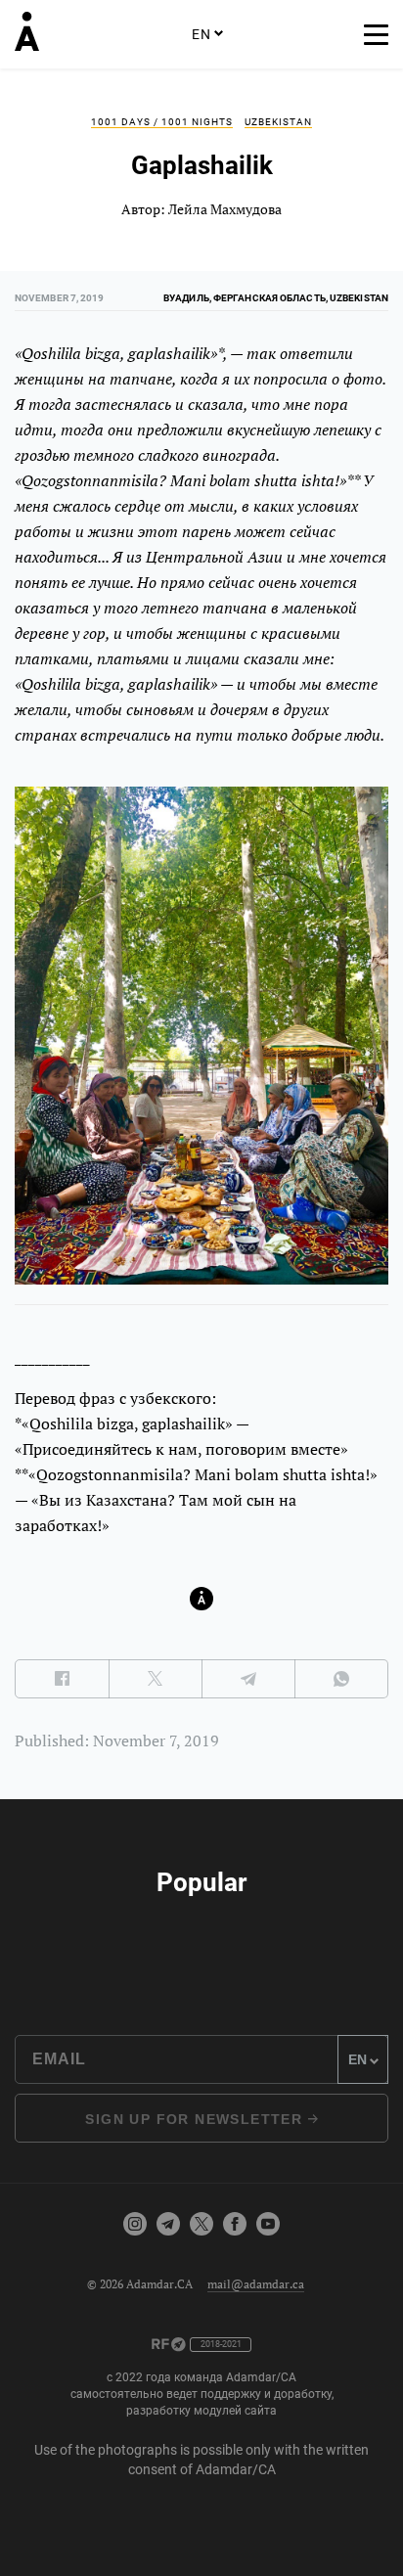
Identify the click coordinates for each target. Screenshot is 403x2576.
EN (201, 34)
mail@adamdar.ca (256, 2284)
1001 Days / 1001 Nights (162, 122)
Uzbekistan (278, 122)
